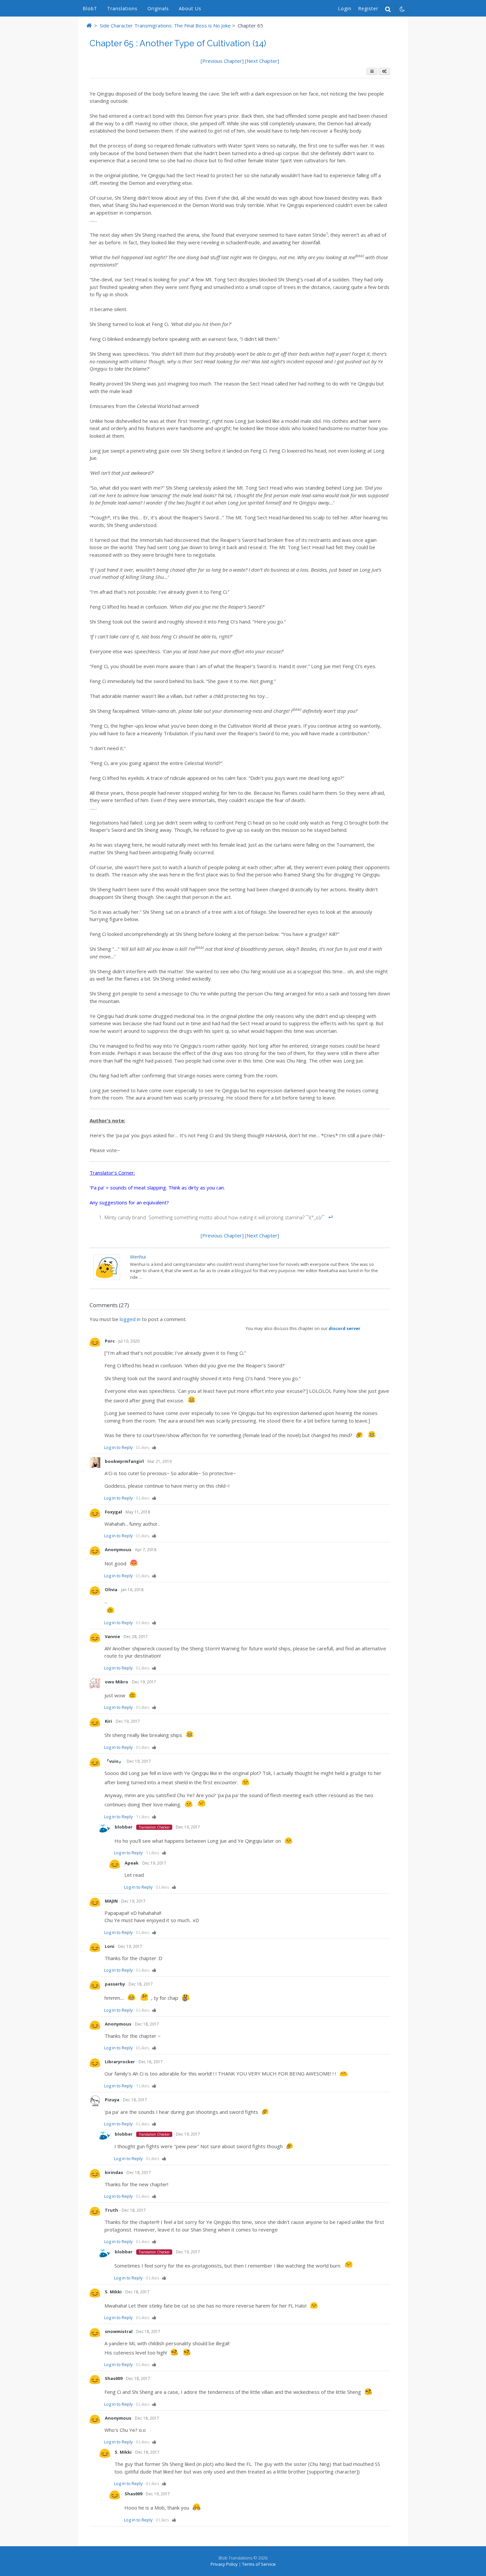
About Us (190, 8)
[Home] (89, 25)
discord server (344, 1328)
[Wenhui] (107, 1278)
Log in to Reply (119, 1447)
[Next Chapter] (262, 61)
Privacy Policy (224, 2564)
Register (368, 8)
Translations (122, 8)
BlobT (90, 8)
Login (345, 8)
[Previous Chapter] (223, 61)
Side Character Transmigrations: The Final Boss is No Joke (165, 25)
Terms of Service (259, 2564)
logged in (130, 1319)
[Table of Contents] (372, 71)
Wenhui (138, 1257)
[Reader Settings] (384, 71)
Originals (158, 8)
